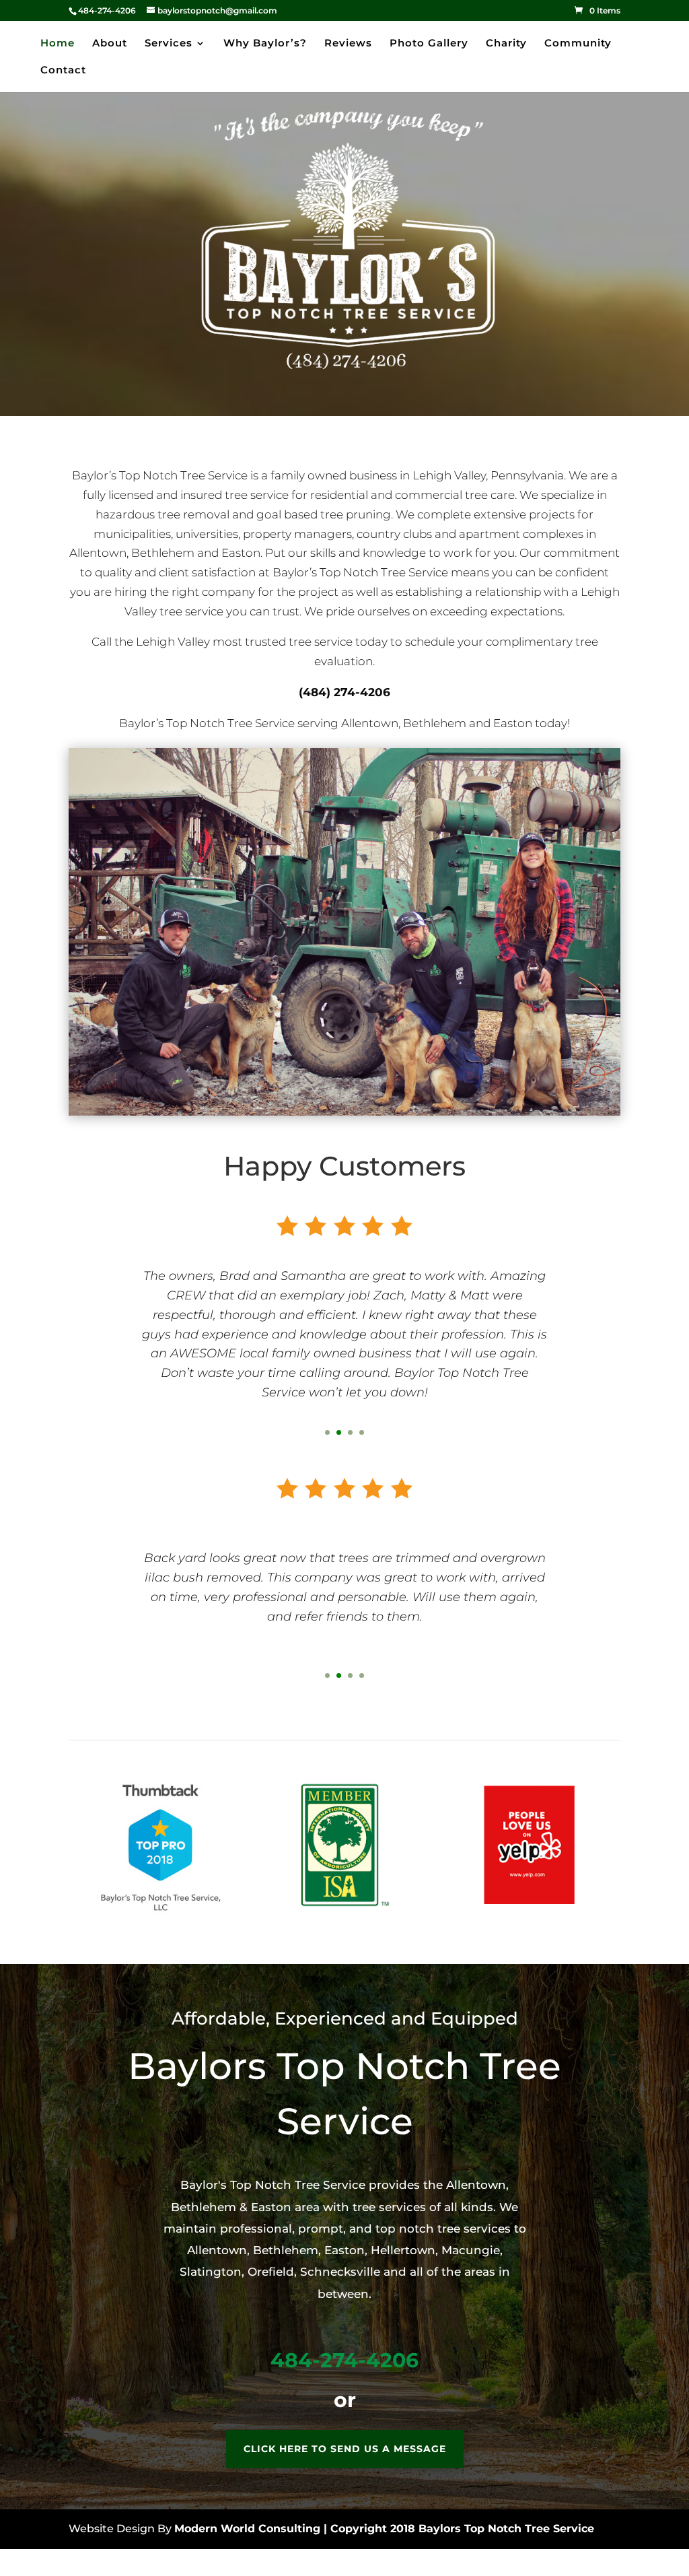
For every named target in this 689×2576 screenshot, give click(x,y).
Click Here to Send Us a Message (345, 2449)
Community (578, 44)
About (110, 44)
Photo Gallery (429, 44)
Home (58, 44)
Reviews (348, 44)
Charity (506, 44)
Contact (63, 71)
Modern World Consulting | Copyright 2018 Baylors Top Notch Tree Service (384, 2529)
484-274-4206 (344, 2360)
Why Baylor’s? (265, 44)
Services (169, 44)
